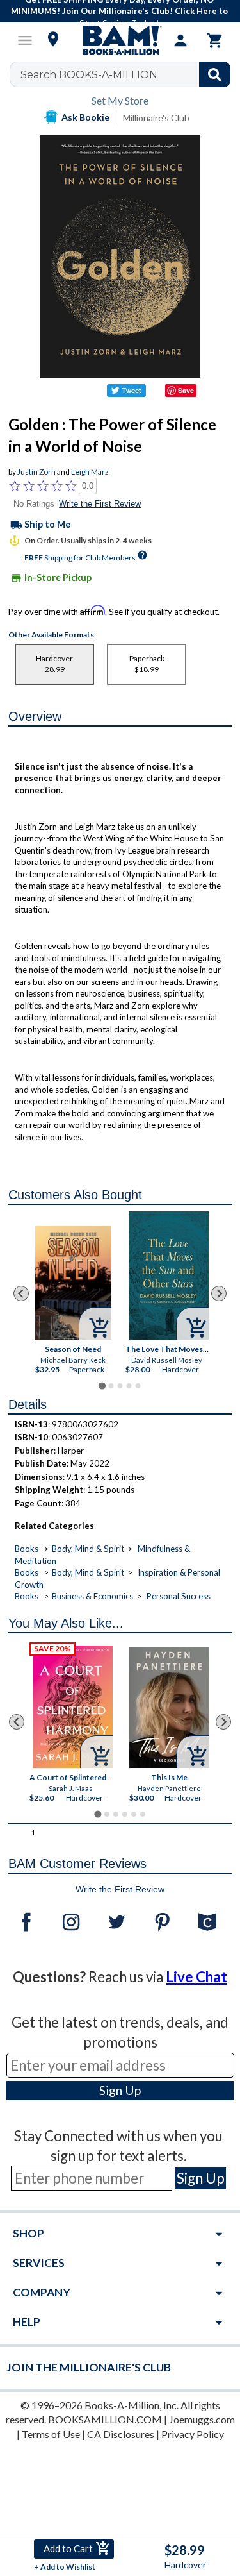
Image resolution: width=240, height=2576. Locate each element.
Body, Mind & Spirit (88, 1549)
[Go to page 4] (129, 1386)
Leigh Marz (90, 472)
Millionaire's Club (156, 118)
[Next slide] (219, 1293)
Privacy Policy (193, 2434)
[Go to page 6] (142, 1814)
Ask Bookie (85, 117)
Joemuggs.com (202, 2419)
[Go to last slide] (21, 1293)
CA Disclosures (121, 2434)
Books (27, 1549)
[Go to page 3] (120, 1386)
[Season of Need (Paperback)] (73, 1283)
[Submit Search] (215, 74)
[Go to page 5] (138, 1386)
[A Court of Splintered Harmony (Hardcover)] (73, 1707)
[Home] (120, 40)
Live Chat (196, 1977)
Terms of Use (51, 2434)
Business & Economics (92, 1596)
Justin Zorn (36, 472)
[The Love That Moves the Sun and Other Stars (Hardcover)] (169, 1275)
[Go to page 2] (111, 1386)
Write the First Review (100, 504)
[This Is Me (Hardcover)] (169, 1707)
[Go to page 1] (102, 1385)
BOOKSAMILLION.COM (105, 2419)
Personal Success (179, 1596)
